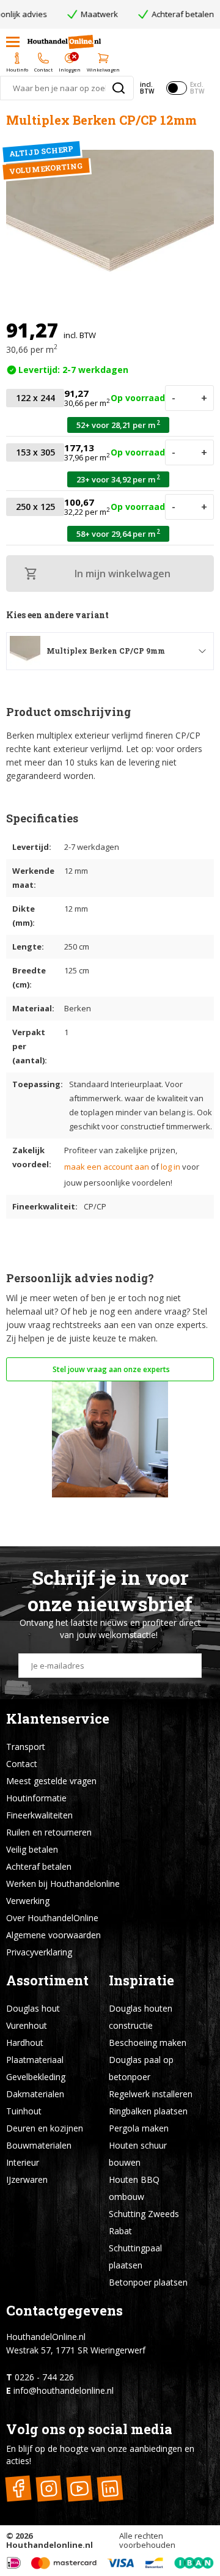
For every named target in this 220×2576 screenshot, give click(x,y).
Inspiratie (141, 1980)
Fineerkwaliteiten (39, 1815)
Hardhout (25, 2043)
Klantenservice (58, 1718)
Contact (22, 1764)
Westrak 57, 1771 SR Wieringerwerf (76, 2350)
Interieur (23, 2162)
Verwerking (28, 1901)
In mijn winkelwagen (123, 574)
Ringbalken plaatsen (148, 2111)
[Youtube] (79, 2488)
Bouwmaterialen (39, 2145)
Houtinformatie (36, 1798)
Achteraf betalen (39, 1866)
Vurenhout (27, 2025)
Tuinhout (24, 2111)
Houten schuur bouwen (138, 2154)
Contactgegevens (64, 2310)
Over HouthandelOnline (52, 1918)
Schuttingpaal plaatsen (135, 2257)
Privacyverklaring (39, 1952)
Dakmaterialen (35, 2094)
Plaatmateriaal (35, 2060)
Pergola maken (139, 2128)
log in (170, 1167)
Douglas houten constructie (141, 2017)
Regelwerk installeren (151, 2094)
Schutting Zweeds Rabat (144, 2222)
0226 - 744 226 (44, 2377)
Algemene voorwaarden (53, 1935)
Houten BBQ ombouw (134, 2188)
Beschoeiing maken (148, 2043)
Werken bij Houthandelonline (63, 1884)
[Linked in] (110, 2488)
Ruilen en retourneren (49, 1832)
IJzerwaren (27, 2179)
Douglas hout (33, 2008)
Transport (26, 1747)
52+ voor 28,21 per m (118, 425)
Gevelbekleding (36, 2077)
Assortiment (47, 1980)
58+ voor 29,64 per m (118, 533)
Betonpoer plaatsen (148, 2282)
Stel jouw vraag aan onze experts (110, 1369)
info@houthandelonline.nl (64, 2390)
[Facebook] (18, 2488)
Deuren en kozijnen (45, 2128)
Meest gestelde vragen (51, 1781)
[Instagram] (49, 2488)
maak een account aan (107, 1167)
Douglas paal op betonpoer (141, 2068)
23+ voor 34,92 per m (118, 479)
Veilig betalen (32, 1849)
